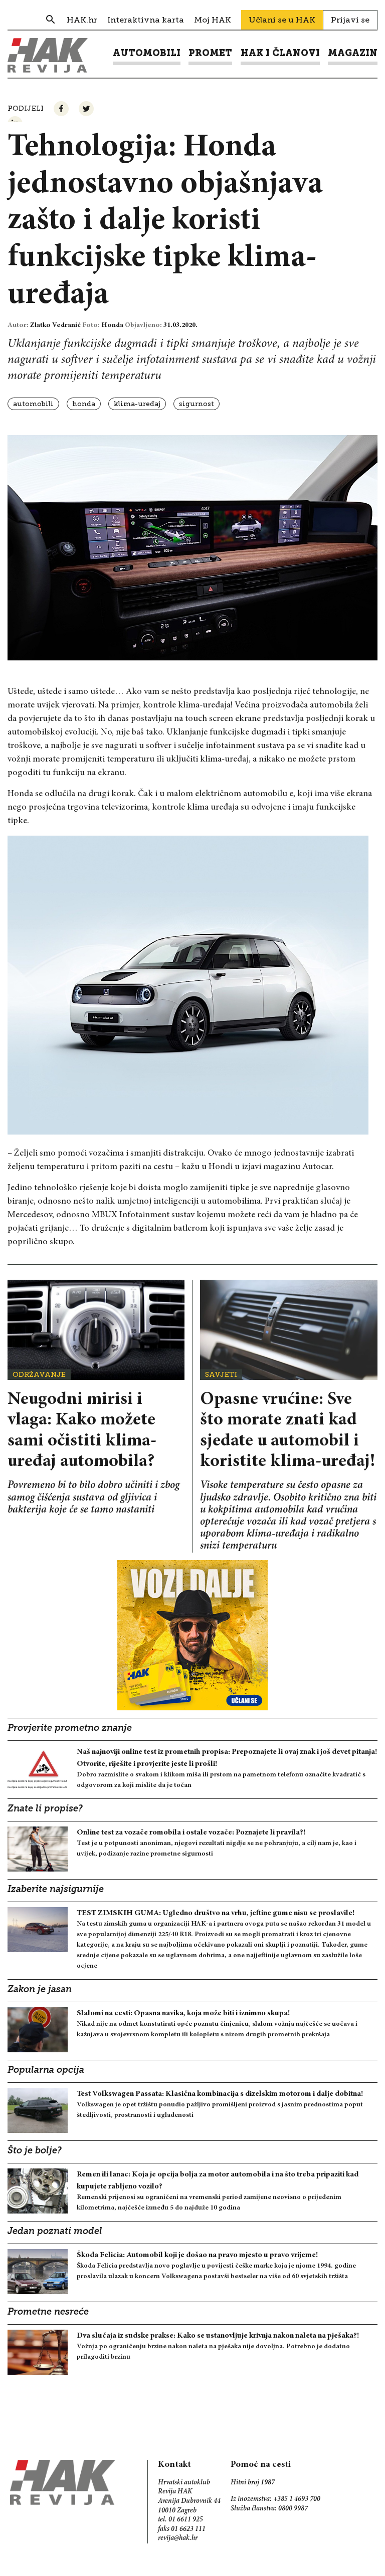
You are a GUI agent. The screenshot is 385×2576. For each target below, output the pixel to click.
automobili (33, 404)
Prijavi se (350, 20)
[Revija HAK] (48, 55)
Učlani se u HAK (282, 20)
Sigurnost (197, 404)
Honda (84, 404)
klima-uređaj (137, 404)
